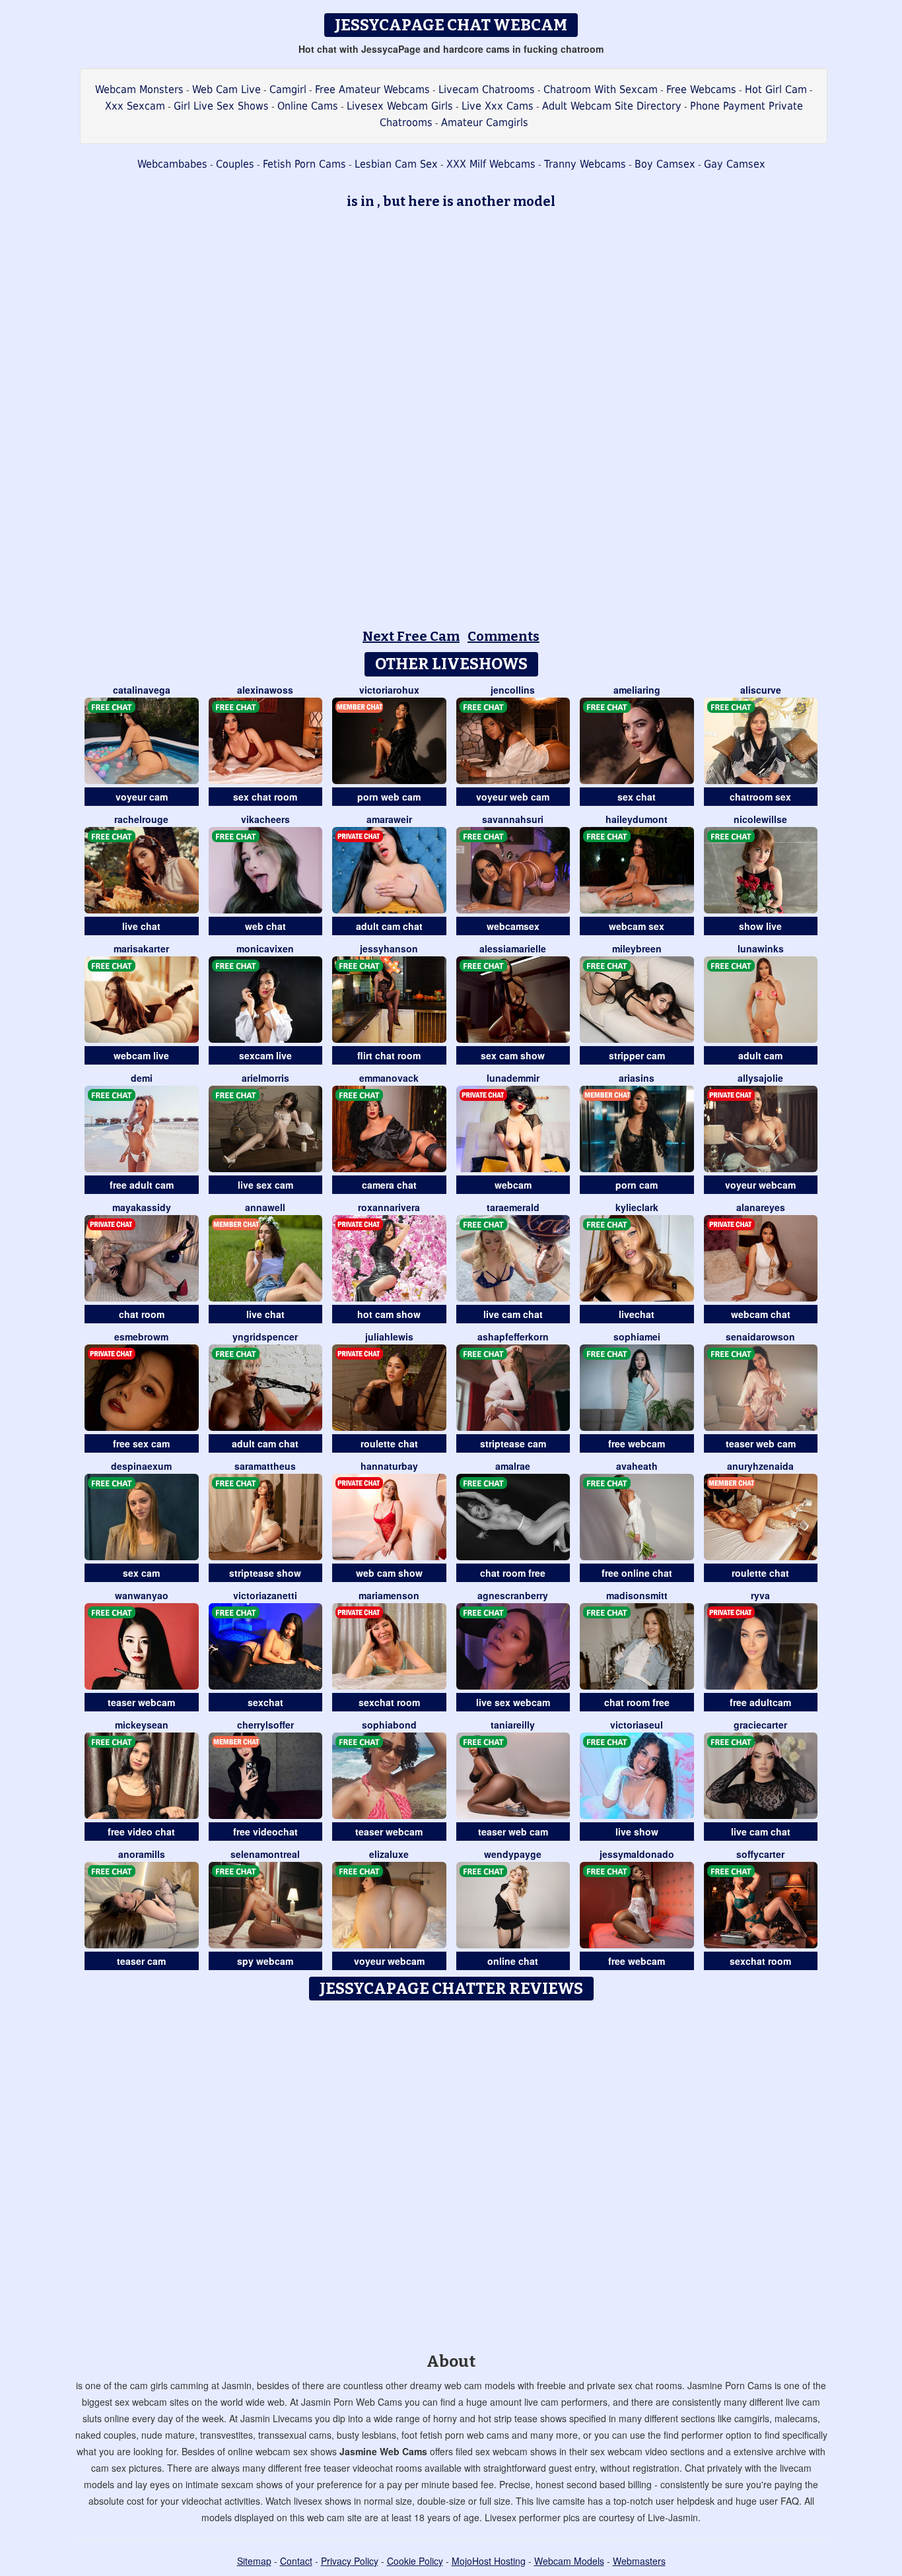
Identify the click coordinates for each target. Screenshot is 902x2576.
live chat (141, 926)
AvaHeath (637, 1466)
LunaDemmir (513, 1078)
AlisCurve (761, 690)
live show (637, 1832)
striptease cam (513, 1443)
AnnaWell (265, 1207)
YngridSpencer (265, 1337)
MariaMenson (389, 1595)
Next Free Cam (411, 636)
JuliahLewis (389, 1337)
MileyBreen (637, 948)
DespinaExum (141, 1466)
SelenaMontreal (265, 1854)
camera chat (389, 1185)
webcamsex (513, 926)
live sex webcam (513, 1702)
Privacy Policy (350, 2561)
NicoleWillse (760, 819)
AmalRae (513, 1466)
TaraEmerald (513, 1207)
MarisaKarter (141, 948)
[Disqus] (451, 2172)
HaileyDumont (637, 819)
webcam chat (761, 1314)
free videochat (265, 1832)
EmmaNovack (389, 1078)
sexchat (265, 1702)
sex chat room (265, 797)
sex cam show (513, 1055)
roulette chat (389, 1443)
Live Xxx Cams (498, 106)
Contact (296, 2561)
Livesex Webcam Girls (400, 106)
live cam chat (513, 1314)
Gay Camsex (735, 164)
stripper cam (637, 1055)
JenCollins (513, 690)
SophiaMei (637, 1337)
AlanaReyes (761, 1207)
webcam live (141, 1055)
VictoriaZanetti (265, 1595)
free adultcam (760, 1702)
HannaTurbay (389, 1466)
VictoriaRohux (389, 690)
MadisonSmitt (637, 1595)
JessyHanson (389, 948)
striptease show (265, 1573)
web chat (265, 926)
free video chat (141, 1832)
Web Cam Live (226, 89)
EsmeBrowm (141, 1337)
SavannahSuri (513, 819)
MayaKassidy (142, 1207)
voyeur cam (142, 797)
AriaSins (637, 1078)
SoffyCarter (760, 1854)
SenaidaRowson (760, 1337)
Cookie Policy (415, 2561)
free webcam (637, 1443)
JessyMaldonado (637, 1854)
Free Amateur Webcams (372, 89)
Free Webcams (701, 89)
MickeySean (142, 1725)
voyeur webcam (760, 1185)
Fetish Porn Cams (304, 164)
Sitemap (254, 2561)
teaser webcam (141, 1702)
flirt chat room (389, 1055)
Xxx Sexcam (135, 106)
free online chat (637, 1573)
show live (760, 926)
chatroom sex (760, 797)
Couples (235, 164)
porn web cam (389, 797)
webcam (513, 1185)
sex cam (141, 1573)
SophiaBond (389, 1725)
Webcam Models (569, 2561)
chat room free (513, 1573)
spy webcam (265, 1961)
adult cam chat (389, 926)
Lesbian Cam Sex (396, 164)
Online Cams (308, 106)
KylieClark (637, 1207)
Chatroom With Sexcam (601, 89)
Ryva (760, 1595)
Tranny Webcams (585, 164)
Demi (142, 1078)
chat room (142, 1314)
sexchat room (389, 1702)
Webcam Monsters (139, 89)
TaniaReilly (513, 1725)
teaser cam (141, 1961)
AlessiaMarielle (513, 948)
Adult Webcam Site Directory (612, 106)
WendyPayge (513, 1854)
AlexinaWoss (265, 690)
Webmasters (639, 2561)
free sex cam (141, 1443)
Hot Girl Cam (776, 89)
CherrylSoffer (265, 1725)
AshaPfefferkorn (513, 1337)
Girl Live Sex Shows (221, 106)
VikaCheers (265, 819)
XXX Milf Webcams (491, 164)
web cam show (389, 1573)
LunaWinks (761, 948)
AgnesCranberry (513, 1595)
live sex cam (265, 1185)
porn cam (637, 1185)
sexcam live (265, 1055)
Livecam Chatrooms (487, 89)
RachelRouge (141, 819)
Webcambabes (172, 164)
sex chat (637, 797)
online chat (513, 1961)
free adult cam (142, 1185)
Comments (503, 636)
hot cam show (389, 1314)
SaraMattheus (265, 1466)
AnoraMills (142, 1854)
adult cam (760, 1055)
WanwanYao (142, 1595)
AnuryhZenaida (760, 1466)
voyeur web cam (513, 797)
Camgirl (288, 89)
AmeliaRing (637, 690)
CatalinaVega (142, 690)
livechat (637, 1314)
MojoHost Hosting (489, 2561)
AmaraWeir (389, 819)
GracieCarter (760, 1725)
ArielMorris (265, 1078)
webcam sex (637, 926)
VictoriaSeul (637, 1725)
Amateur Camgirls (485, 122)
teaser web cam (761, 1443)
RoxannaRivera (389, 1207)
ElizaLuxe (389, 1854)
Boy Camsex (665, 164)
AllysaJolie (760, 1078)
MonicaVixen (265, 948)
